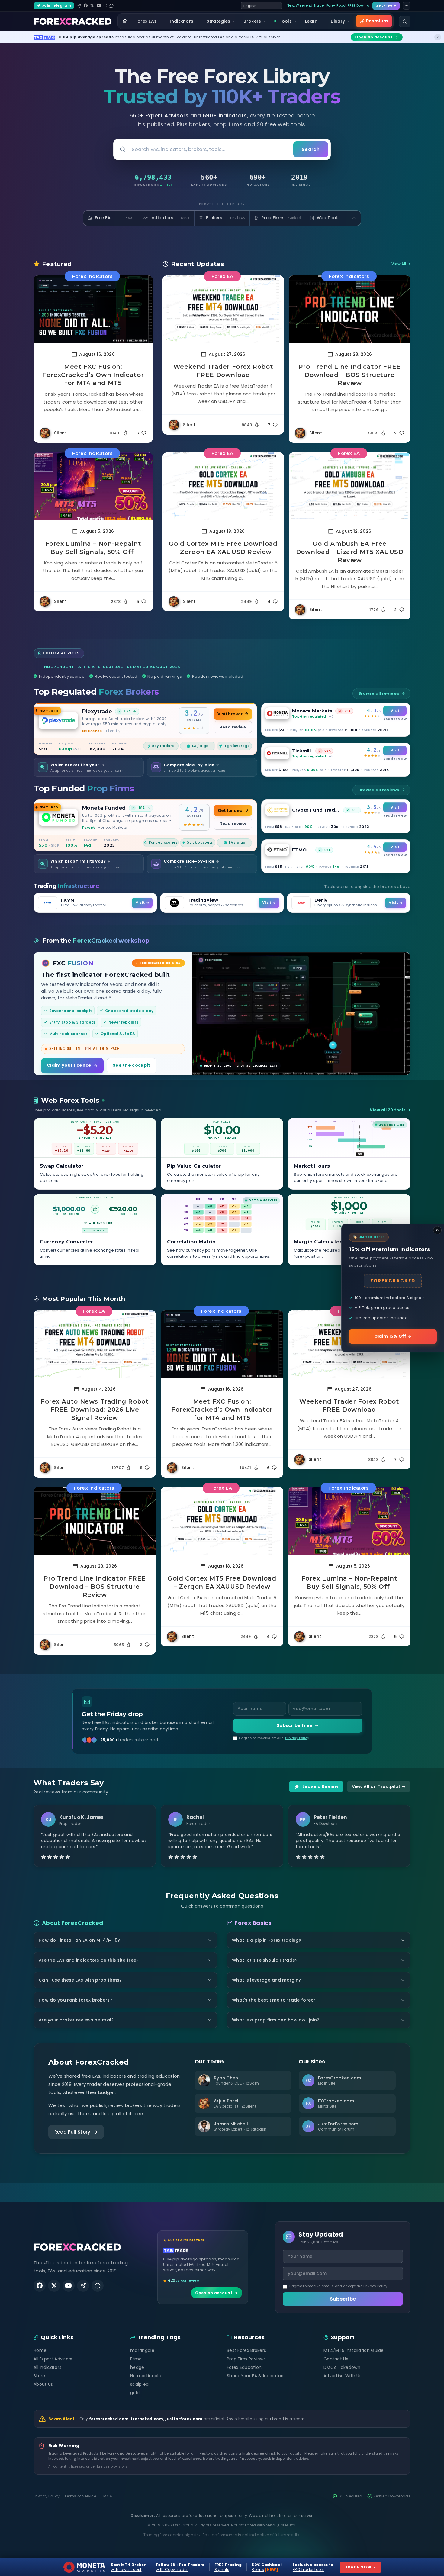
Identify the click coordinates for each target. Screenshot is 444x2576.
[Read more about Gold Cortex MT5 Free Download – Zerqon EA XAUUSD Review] (223, 486)
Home (40, 2350)
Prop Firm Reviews (246, 2359)
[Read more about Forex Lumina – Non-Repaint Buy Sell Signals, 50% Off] (93, 486)
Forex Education (244, 2367)
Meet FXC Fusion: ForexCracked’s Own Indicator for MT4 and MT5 (93, 375)
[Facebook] (86, 6)
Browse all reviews (379, 693)
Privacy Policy (297, 1738)
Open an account (214, 2293)
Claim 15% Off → (393, 1336)
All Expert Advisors (53, 2359)
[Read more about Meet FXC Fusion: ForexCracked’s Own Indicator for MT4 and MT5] (93, 309)
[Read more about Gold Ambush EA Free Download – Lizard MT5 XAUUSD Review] (350, 486)
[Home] (125, 21)
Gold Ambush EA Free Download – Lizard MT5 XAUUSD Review (350, 552)
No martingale (146, 2376)
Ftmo (136, 2359)
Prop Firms (281, 218)
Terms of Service (80, 2496)
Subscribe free (294, 1725)
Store (39, 2376)
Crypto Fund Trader (316, 810)
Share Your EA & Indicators (256, 2376)
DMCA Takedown (342, 2367)
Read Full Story (72, 2132)
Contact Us (336, 2359)
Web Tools (337, 218)
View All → (401, 264)
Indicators (182, 21)
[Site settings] (407, 6)
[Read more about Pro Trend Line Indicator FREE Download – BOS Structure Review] (350, 309)
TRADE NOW (360, 2567)
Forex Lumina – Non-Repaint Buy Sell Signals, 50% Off (93, 548)
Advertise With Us (343, 2376)
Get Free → (386, 5)
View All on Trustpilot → (379, 1786)
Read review (233, 727)
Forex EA (222, 276)
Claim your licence (69, 1065)
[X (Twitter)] (92, 6)
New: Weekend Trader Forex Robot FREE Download (328, 5)
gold (135, 2393)
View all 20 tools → (390, 1110)
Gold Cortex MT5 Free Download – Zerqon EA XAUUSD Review (223, 548)
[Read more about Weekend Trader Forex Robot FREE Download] (223, 309)
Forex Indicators (92, 276)
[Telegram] (79, 6)
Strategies (218, 21)
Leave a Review (320, 1786)
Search (311, 149)
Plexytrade (97, 711)
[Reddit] (111, 6)
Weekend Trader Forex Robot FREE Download (223, 371)
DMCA (106, 2496)
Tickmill (302, 751)
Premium (377, 21)
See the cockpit (132, 1065)
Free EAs (115, 218)
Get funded (230, 810)
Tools (285, 21)
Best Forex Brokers (246, 2350)
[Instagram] (105, 6)
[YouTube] (99, 6)
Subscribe (343, 2299)
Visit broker (230, 714)
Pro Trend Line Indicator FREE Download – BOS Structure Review (349, 375)
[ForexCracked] (73, 21)
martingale (142, 2350)
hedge (137, 2367)
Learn (311, 21)
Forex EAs (146, 21)
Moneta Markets (312, 711)
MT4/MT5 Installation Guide (354, 2350)
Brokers (252, 21)
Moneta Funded (104, 808)
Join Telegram (56, 5)
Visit (395, 711)
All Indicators (47, 2367)
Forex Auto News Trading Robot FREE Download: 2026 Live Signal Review (95, 1410)
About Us (43, 2384)
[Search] (405, 21)
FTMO (299, 850)
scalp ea (139, 2384)
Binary (338, 21)
